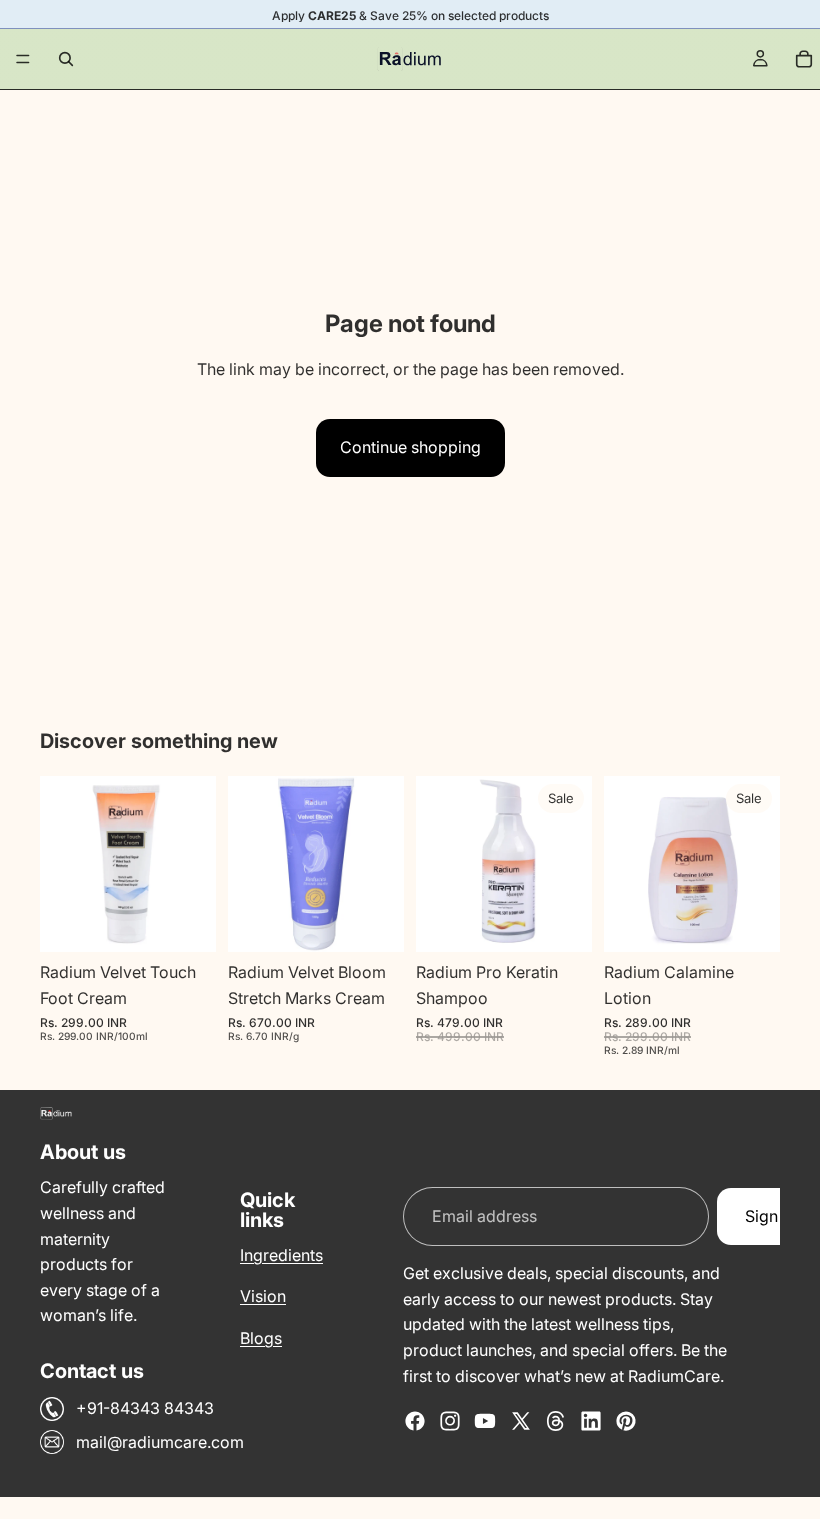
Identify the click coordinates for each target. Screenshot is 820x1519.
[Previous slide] (62, 864)
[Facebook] (415, 1421)
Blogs (261, 1338)
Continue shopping (410, 447)
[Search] (66, 59)
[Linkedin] (591, 1421)
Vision (263, 1296)
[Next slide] (194, 864)
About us (83, 1153)
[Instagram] (450, 1421)
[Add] (185, 922)
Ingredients (281, 1255)
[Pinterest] (626, 1421)
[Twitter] (521, 1421)
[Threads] (556, 1421)
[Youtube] (485, 1421)
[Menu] (23, 59)
